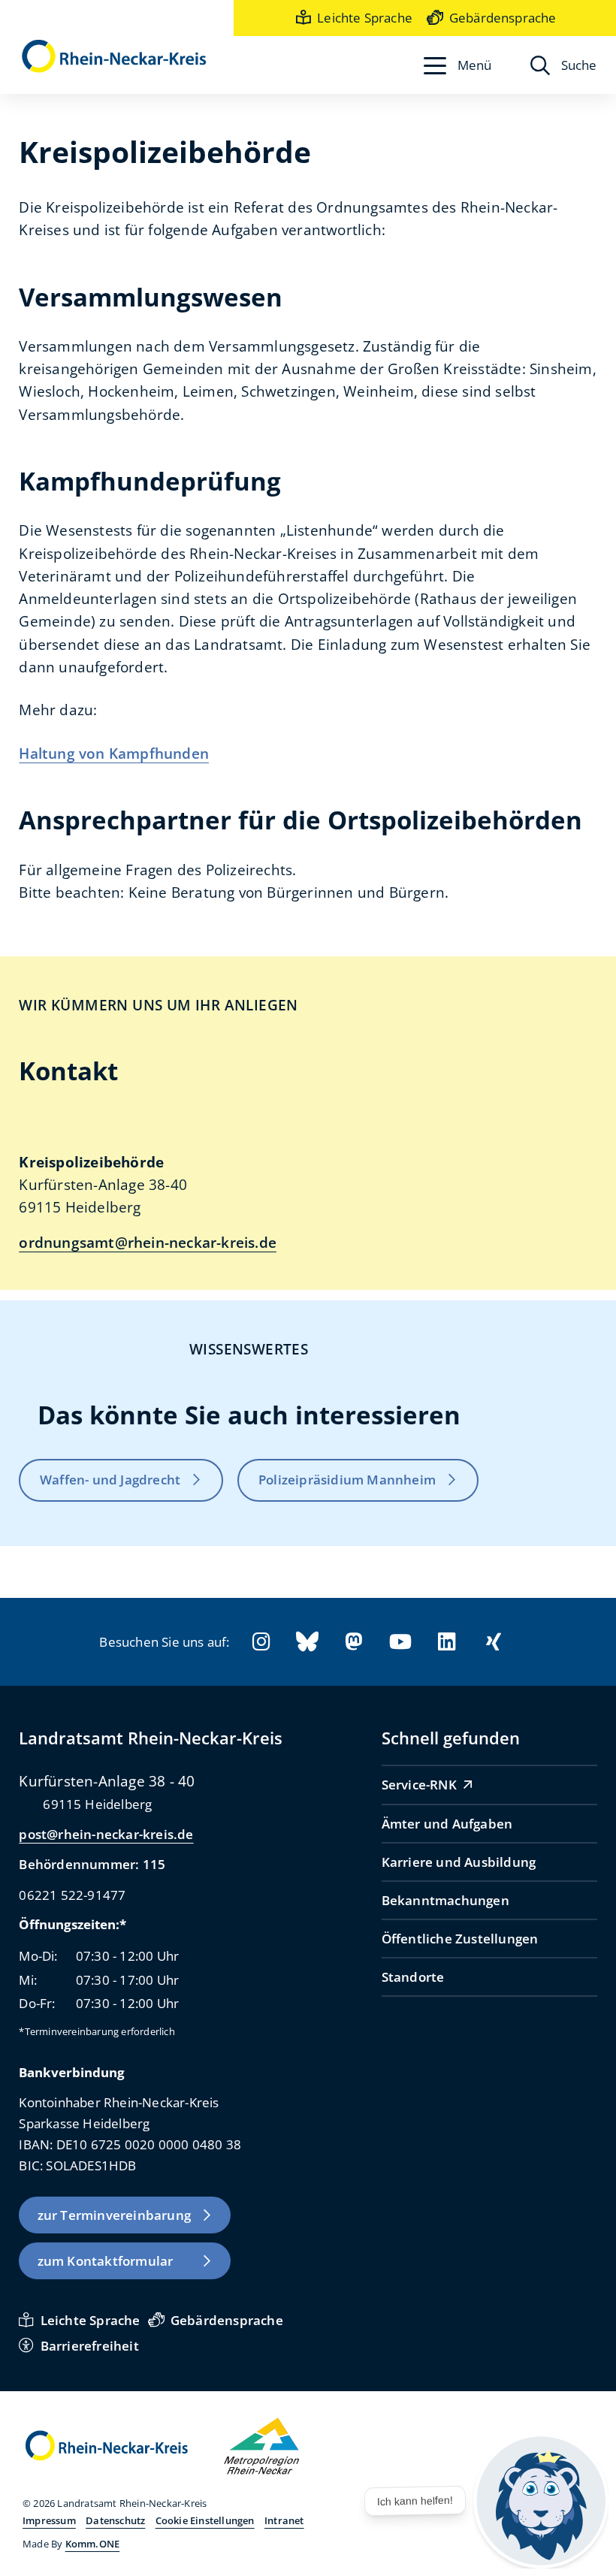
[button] (457, 65)
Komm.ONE (93, 2544)
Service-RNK (419, 1784)
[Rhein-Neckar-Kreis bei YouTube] (400, 1642)
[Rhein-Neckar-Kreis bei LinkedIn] (447, 1642)
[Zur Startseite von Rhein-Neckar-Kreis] (115, 57)
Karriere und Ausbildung (459, 1862)
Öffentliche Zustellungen (460, 1938)
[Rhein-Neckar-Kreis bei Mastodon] (354, 1642)
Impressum (49, 2520)
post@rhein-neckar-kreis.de (106, 1834)
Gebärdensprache (503, 17)
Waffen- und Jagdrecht (110, 1479)
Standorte (413, 1977)
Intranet (284, 2520)
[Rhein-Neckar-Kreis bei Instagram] (261, 1642)
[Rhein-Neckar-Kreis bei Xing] (494, 1642)
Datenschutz (115, 2520)
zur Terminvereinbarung (114, 2215)
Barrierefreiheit (89, 2345)
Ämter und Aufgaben (447, 1823)
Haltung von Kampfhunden (114, 753)
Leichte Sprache (365, 17)
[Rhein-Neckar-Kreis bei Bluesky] (307, 1642)
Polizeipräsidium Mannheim (347, 1479)
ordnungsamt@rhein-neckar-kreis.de (148, 1243)
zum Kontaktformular (106, 2260)
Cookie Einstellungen (205, 2520)
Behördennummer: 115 (92, 1864)
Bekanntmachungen (445, 1900)
